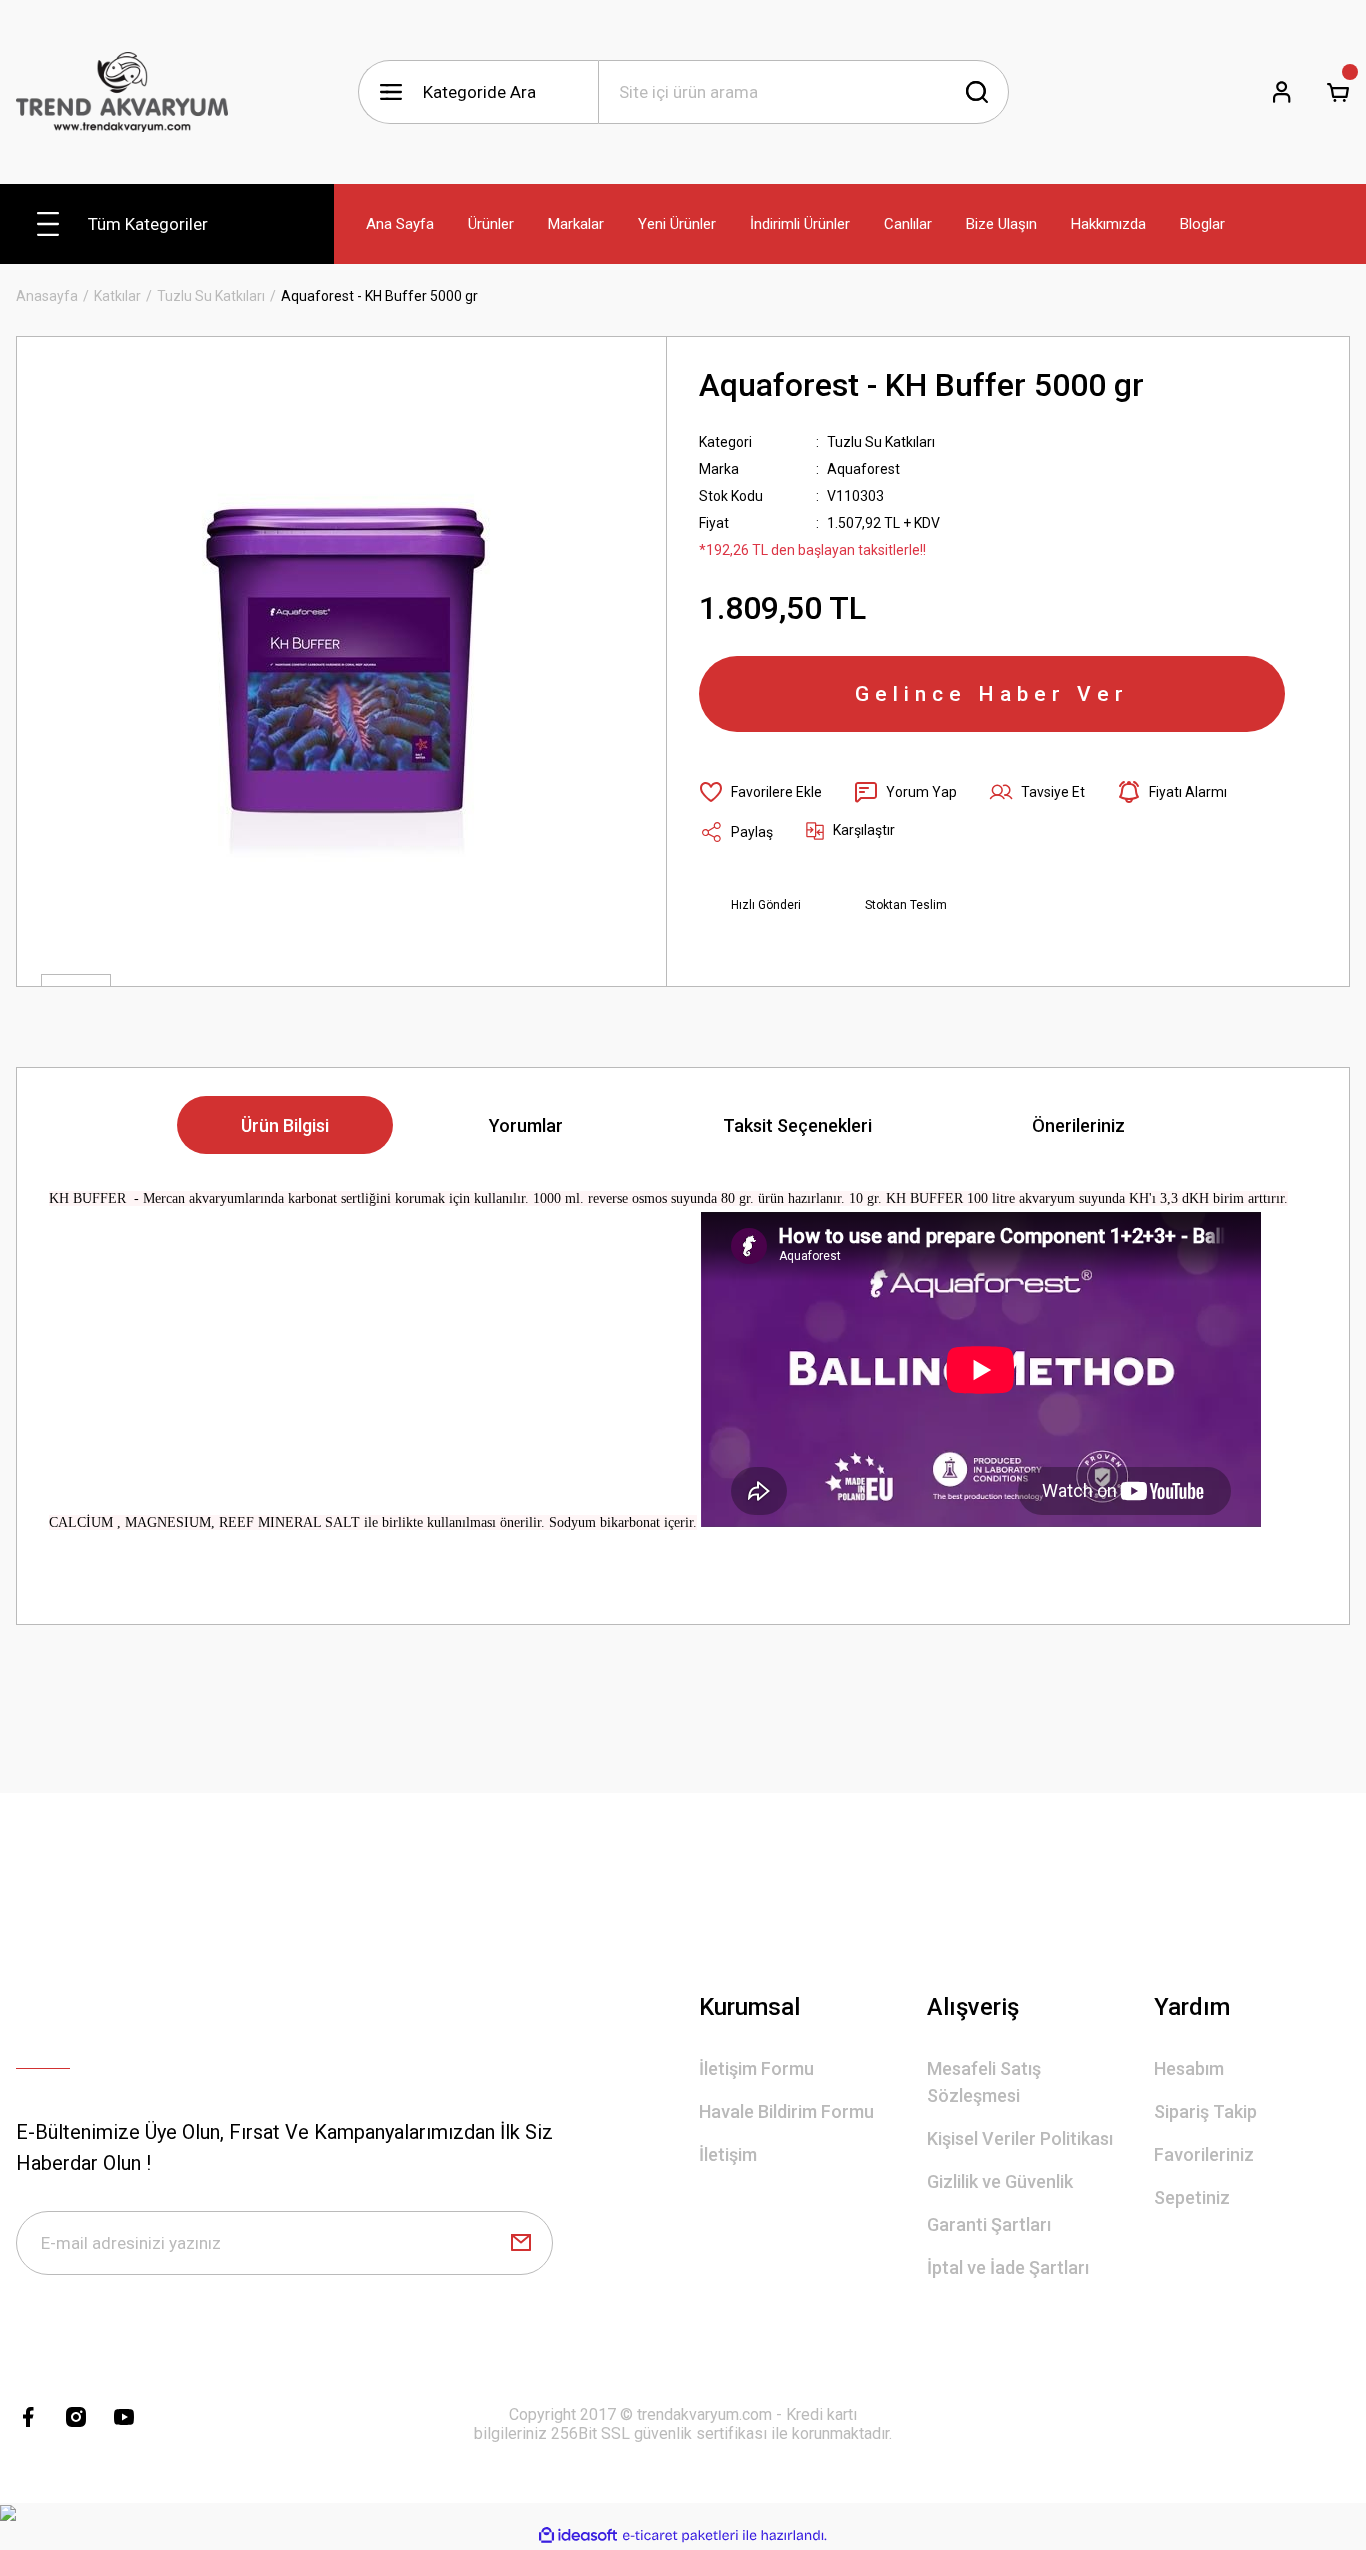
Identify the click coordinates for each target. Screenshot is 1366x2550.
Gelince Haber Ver (992, 694)
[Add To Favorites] (760, 792)
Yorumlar (526, 1125)
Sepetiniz (1192, 2197)
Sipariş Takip (1205, 2111)
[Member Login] (1282, 92)
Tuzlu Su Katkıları (881, 442)
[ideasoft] (578, 2535)
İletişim (728, 2154)
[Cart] (1338, 92)
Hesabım (1189, 2068)
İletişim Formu (756, 2068)
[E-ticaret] (680, 2536)
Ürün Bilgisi (285, 1125)
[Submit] (521, 2243)
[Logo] (122, 92)
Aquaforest (863, 469)
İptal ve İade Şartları (1008, 2267)
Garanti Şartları (989, 2224)
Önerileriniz (1078, 1125)
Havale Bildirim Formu (786, 2111)
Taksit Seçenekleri (797, 1125)
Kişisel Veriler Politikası (1020, 2138)
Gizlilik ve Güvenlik (1000, 2181)
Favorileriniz (1204, 2154)
